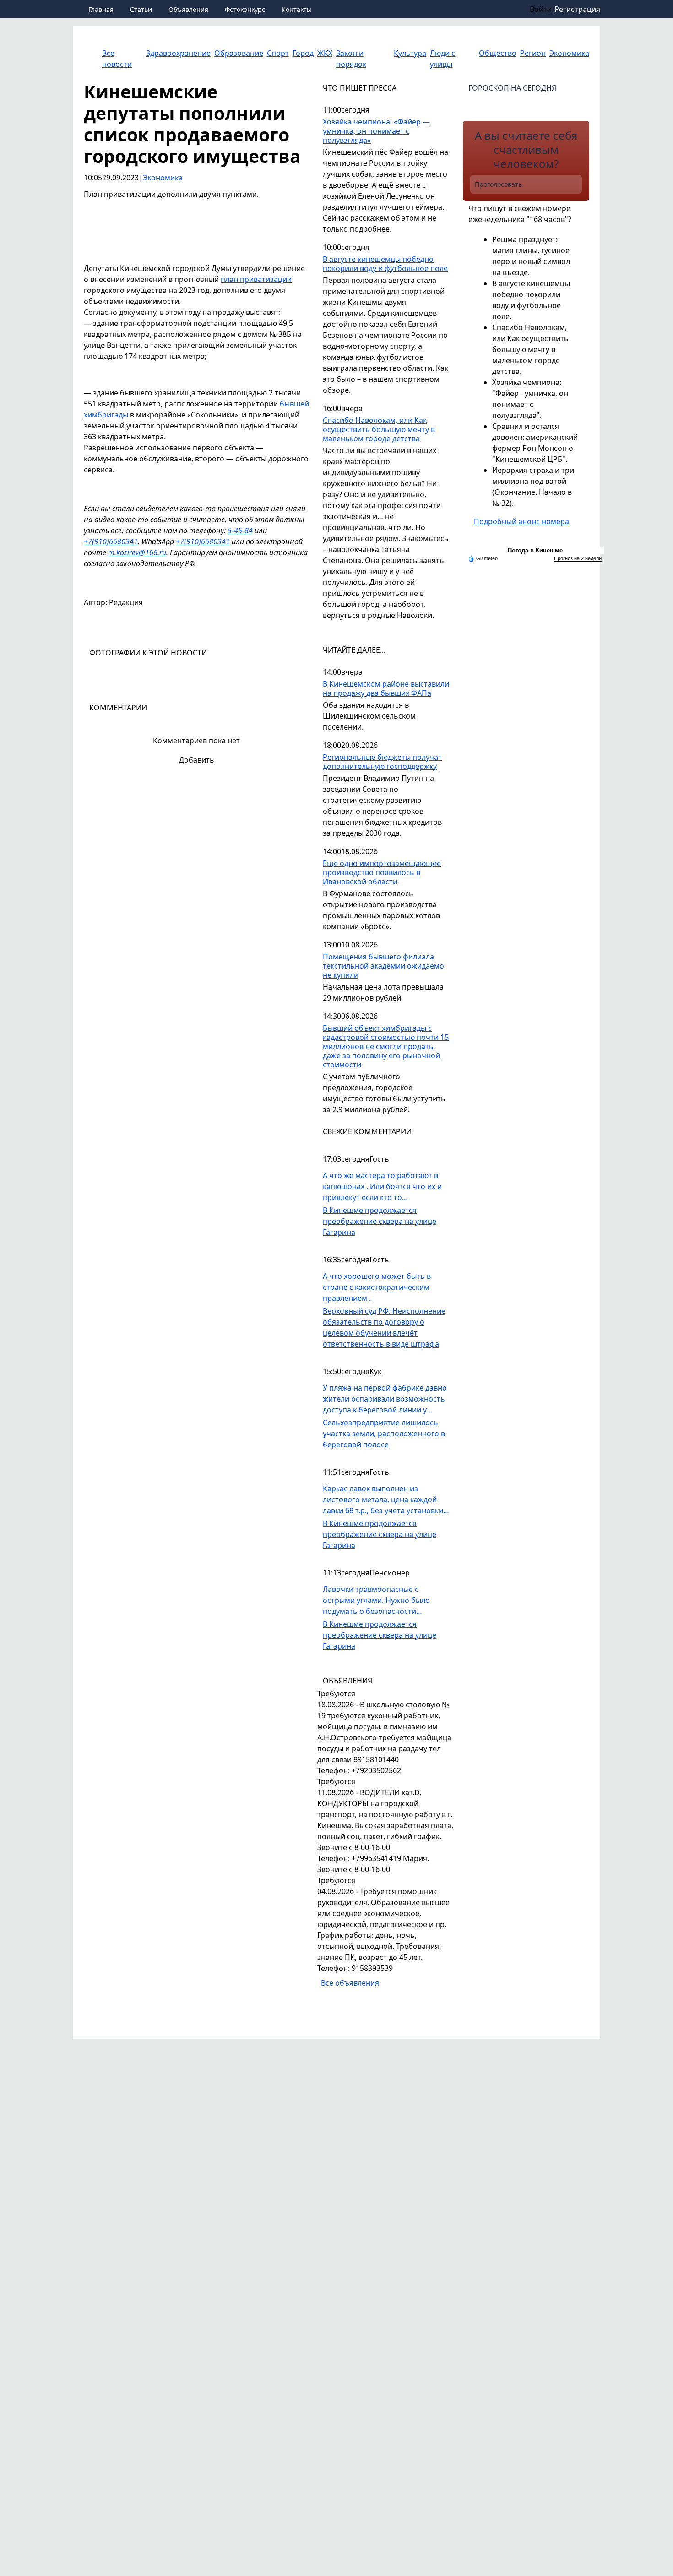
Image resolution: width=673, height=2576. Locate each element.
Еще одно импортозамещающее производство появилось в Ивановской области (382, 873)
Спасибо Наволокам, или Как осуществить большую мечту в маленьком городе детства (379, 430)
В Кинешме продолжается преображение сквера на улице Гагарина (380, 1221)
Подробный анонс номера (521, 521)
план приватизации (256, 279)
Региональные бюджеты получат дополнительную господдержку (382, 762)
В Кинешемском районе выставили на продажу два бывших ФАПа (386, 689)
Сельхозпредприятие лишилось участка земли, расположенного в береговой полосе (384, 1434)
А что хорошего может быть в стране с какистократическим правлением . (377, 1287)
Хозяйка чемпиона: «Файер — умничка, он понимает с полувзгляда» (376, 131)
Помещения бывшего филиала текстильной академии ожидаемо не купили (383, 966)
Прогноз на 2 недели (578, 558)
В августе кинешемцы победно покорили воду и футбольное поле (385, 264)
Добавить (197, 760)
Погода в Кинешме (535, 550)
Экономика (163, 178)
